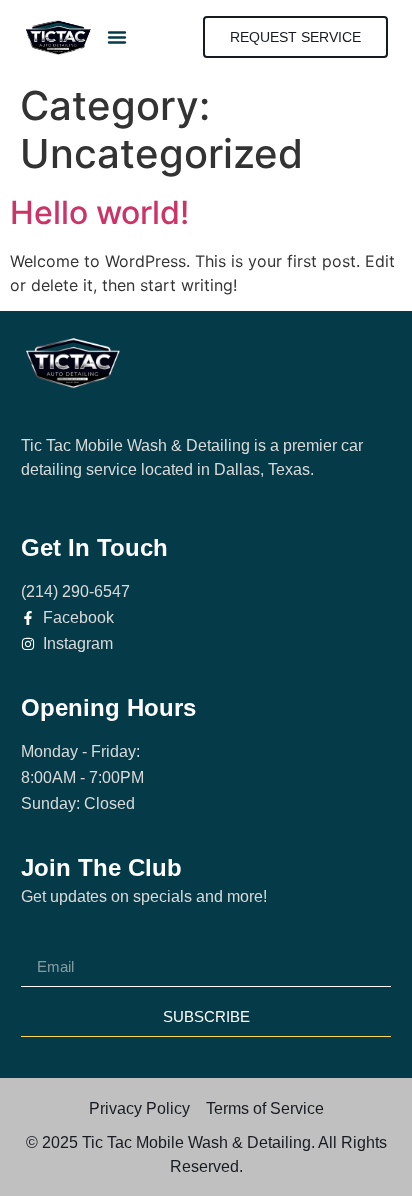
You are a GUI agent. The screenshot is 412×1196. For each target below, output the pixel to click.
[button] (117, 37)
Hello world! (99, 212)
